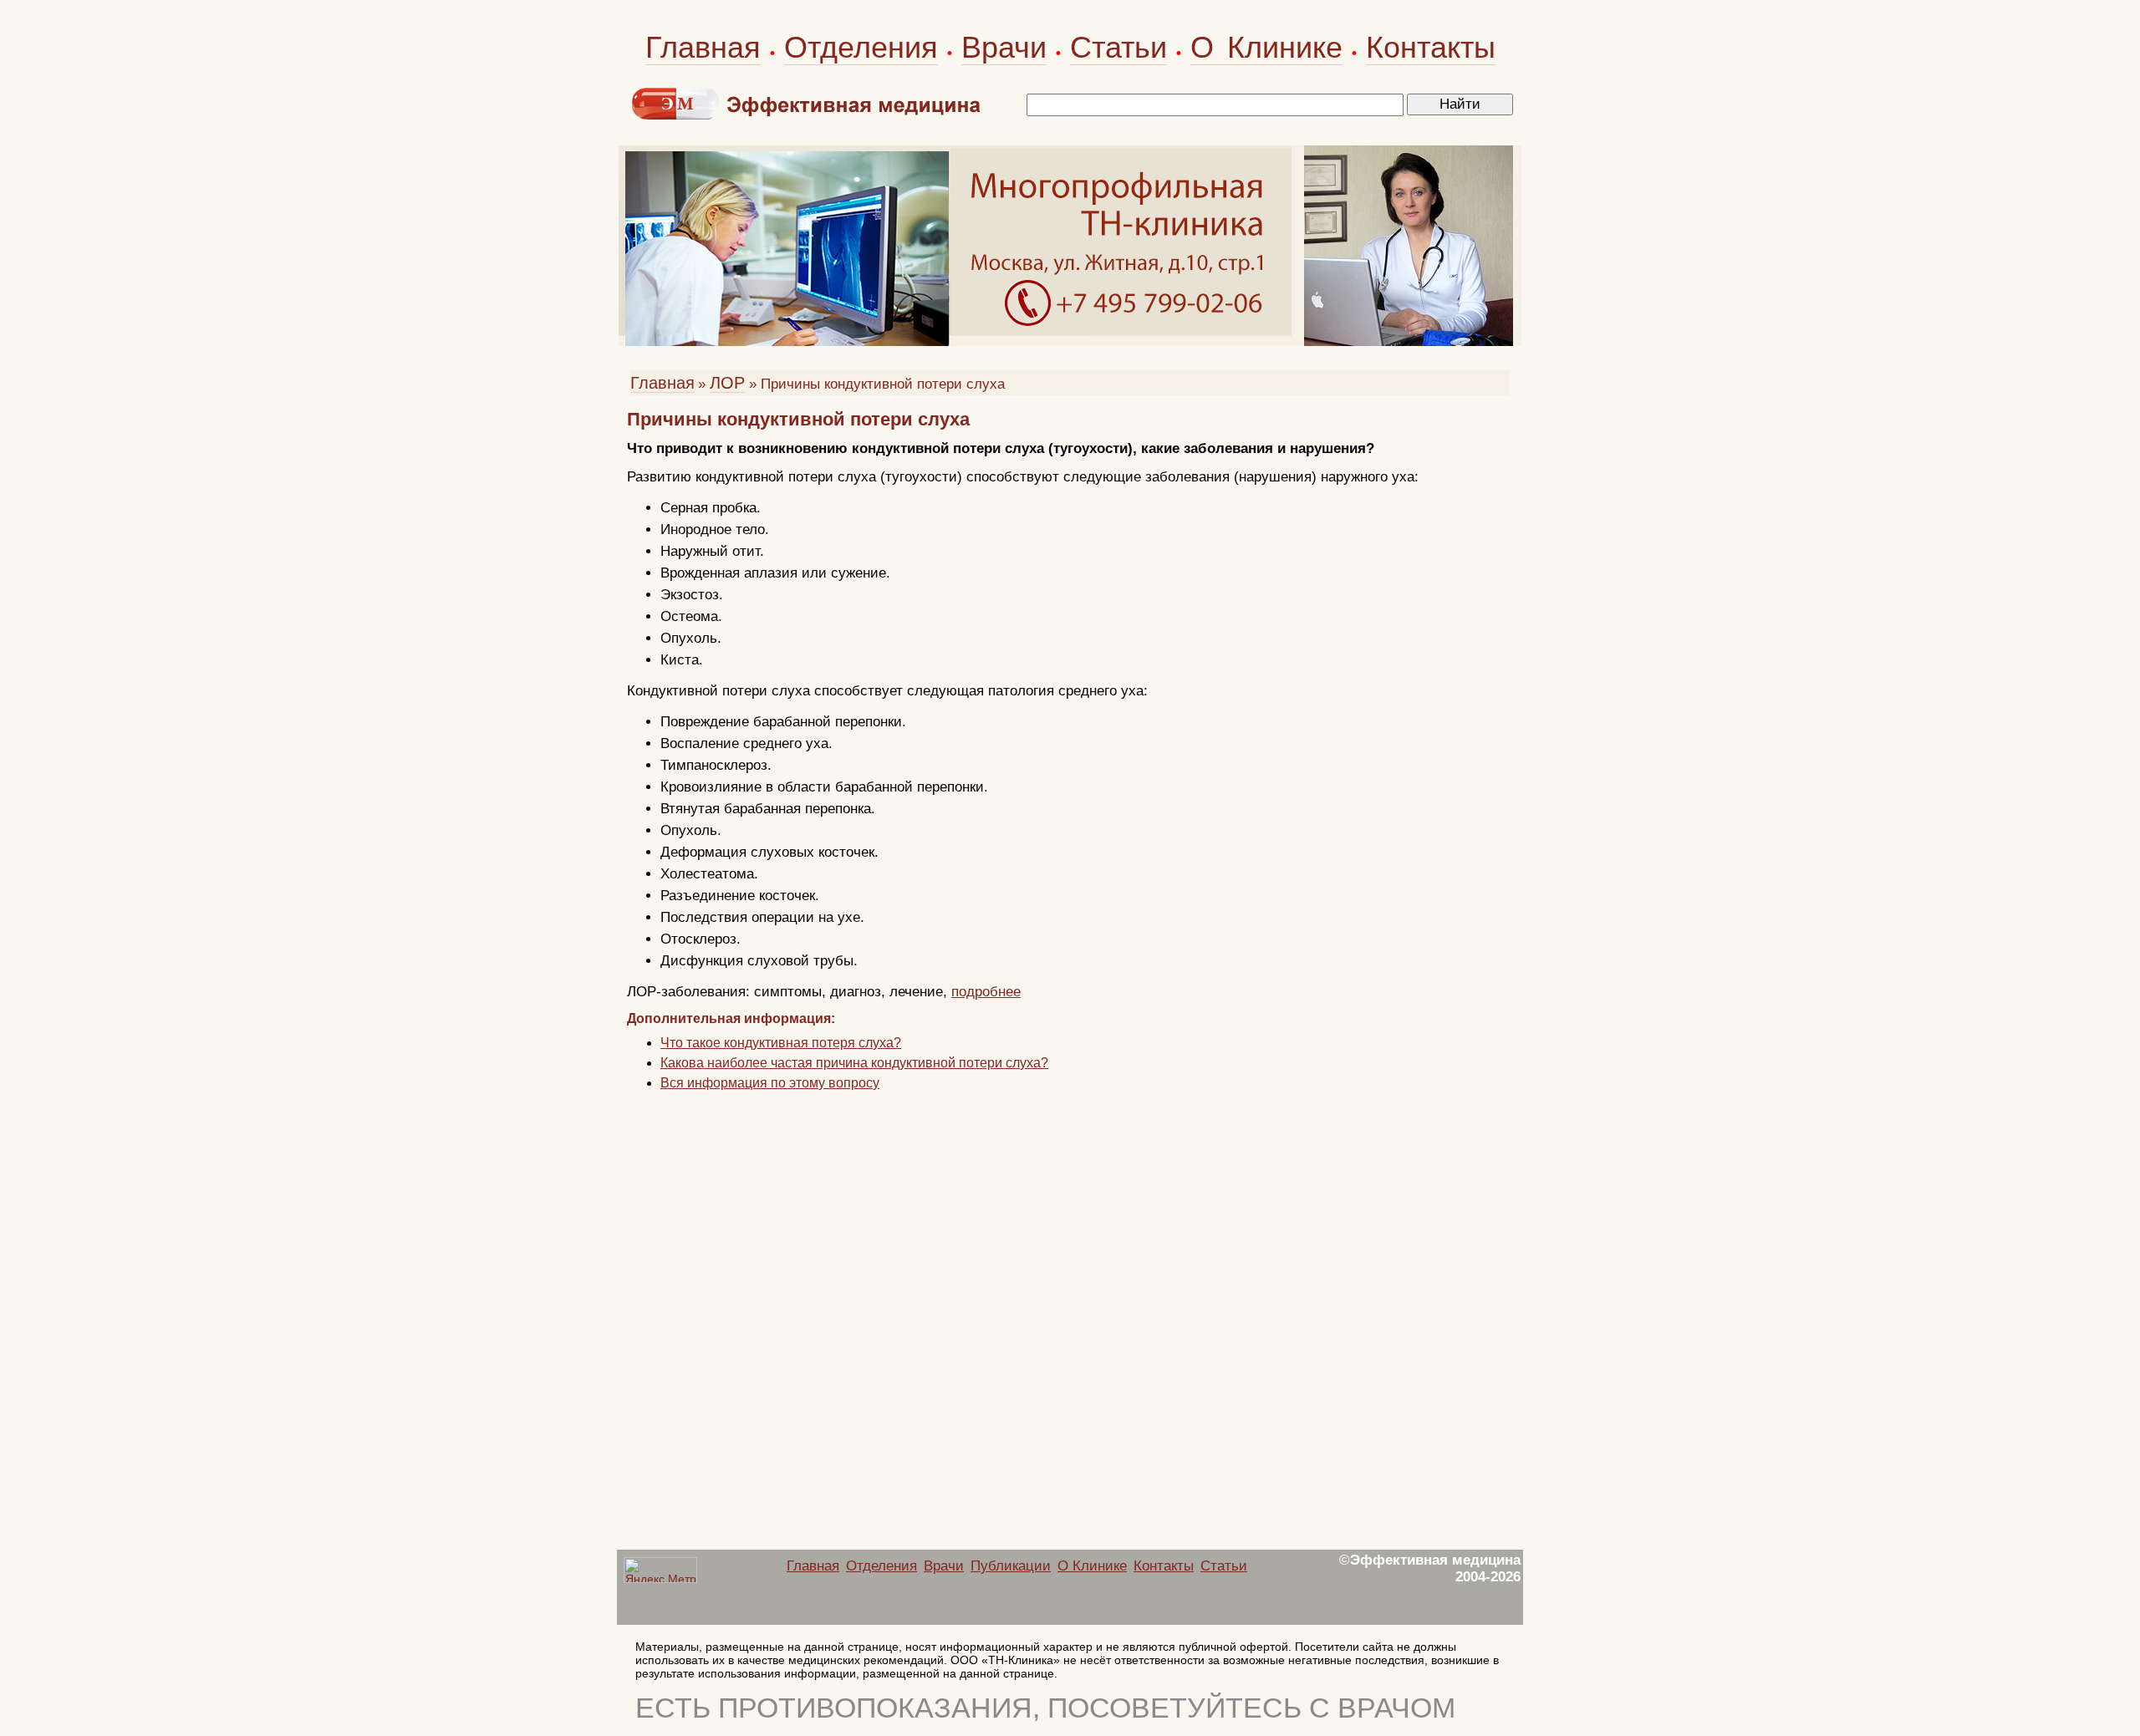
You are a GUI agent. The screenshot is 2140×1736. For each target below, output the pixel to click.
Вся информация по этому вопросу (770, 1083)
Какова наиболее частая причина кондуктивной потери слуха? (854, 1063)
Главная (703, 47)
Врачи (1004, 47)
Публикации (1011, 1566)
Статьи (1118, 47)
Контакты (1431, 47)
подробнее (986, 992)
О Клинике (1266, 47)
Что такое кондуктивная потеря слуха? (781, 1043)
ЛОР (727, 383)
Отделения (861, 47)
